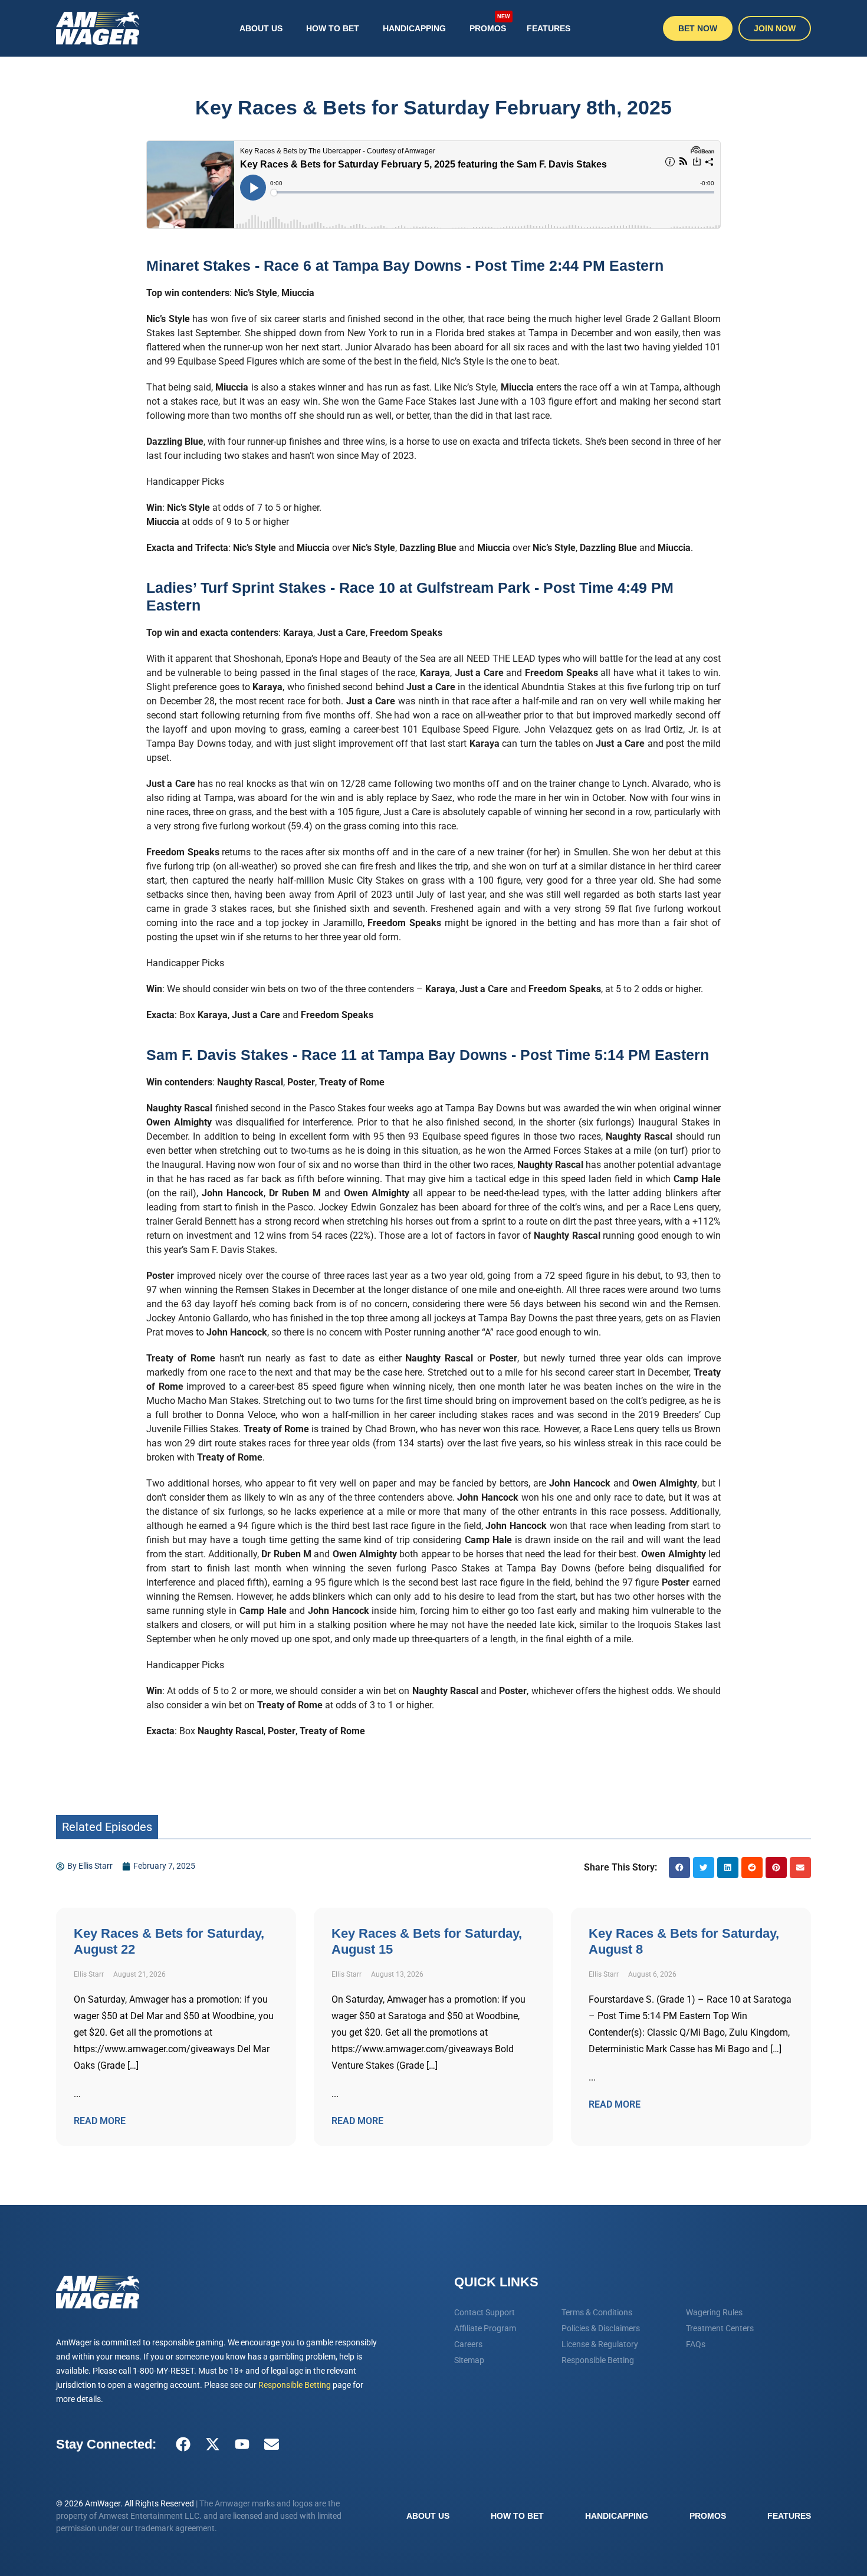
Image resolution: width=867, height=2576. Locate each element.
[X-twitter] (212, 2444)
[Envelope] (271, 2444)
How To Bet (333, 28)
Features (549, 28)
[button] (679, 1868)
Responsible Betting (295, 2385)
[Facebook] (183, 2444)
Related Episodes (107, 1827)
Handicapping (414, 28)
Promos (490, 24)
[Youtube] (242, 2444)
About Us (261, 28)
